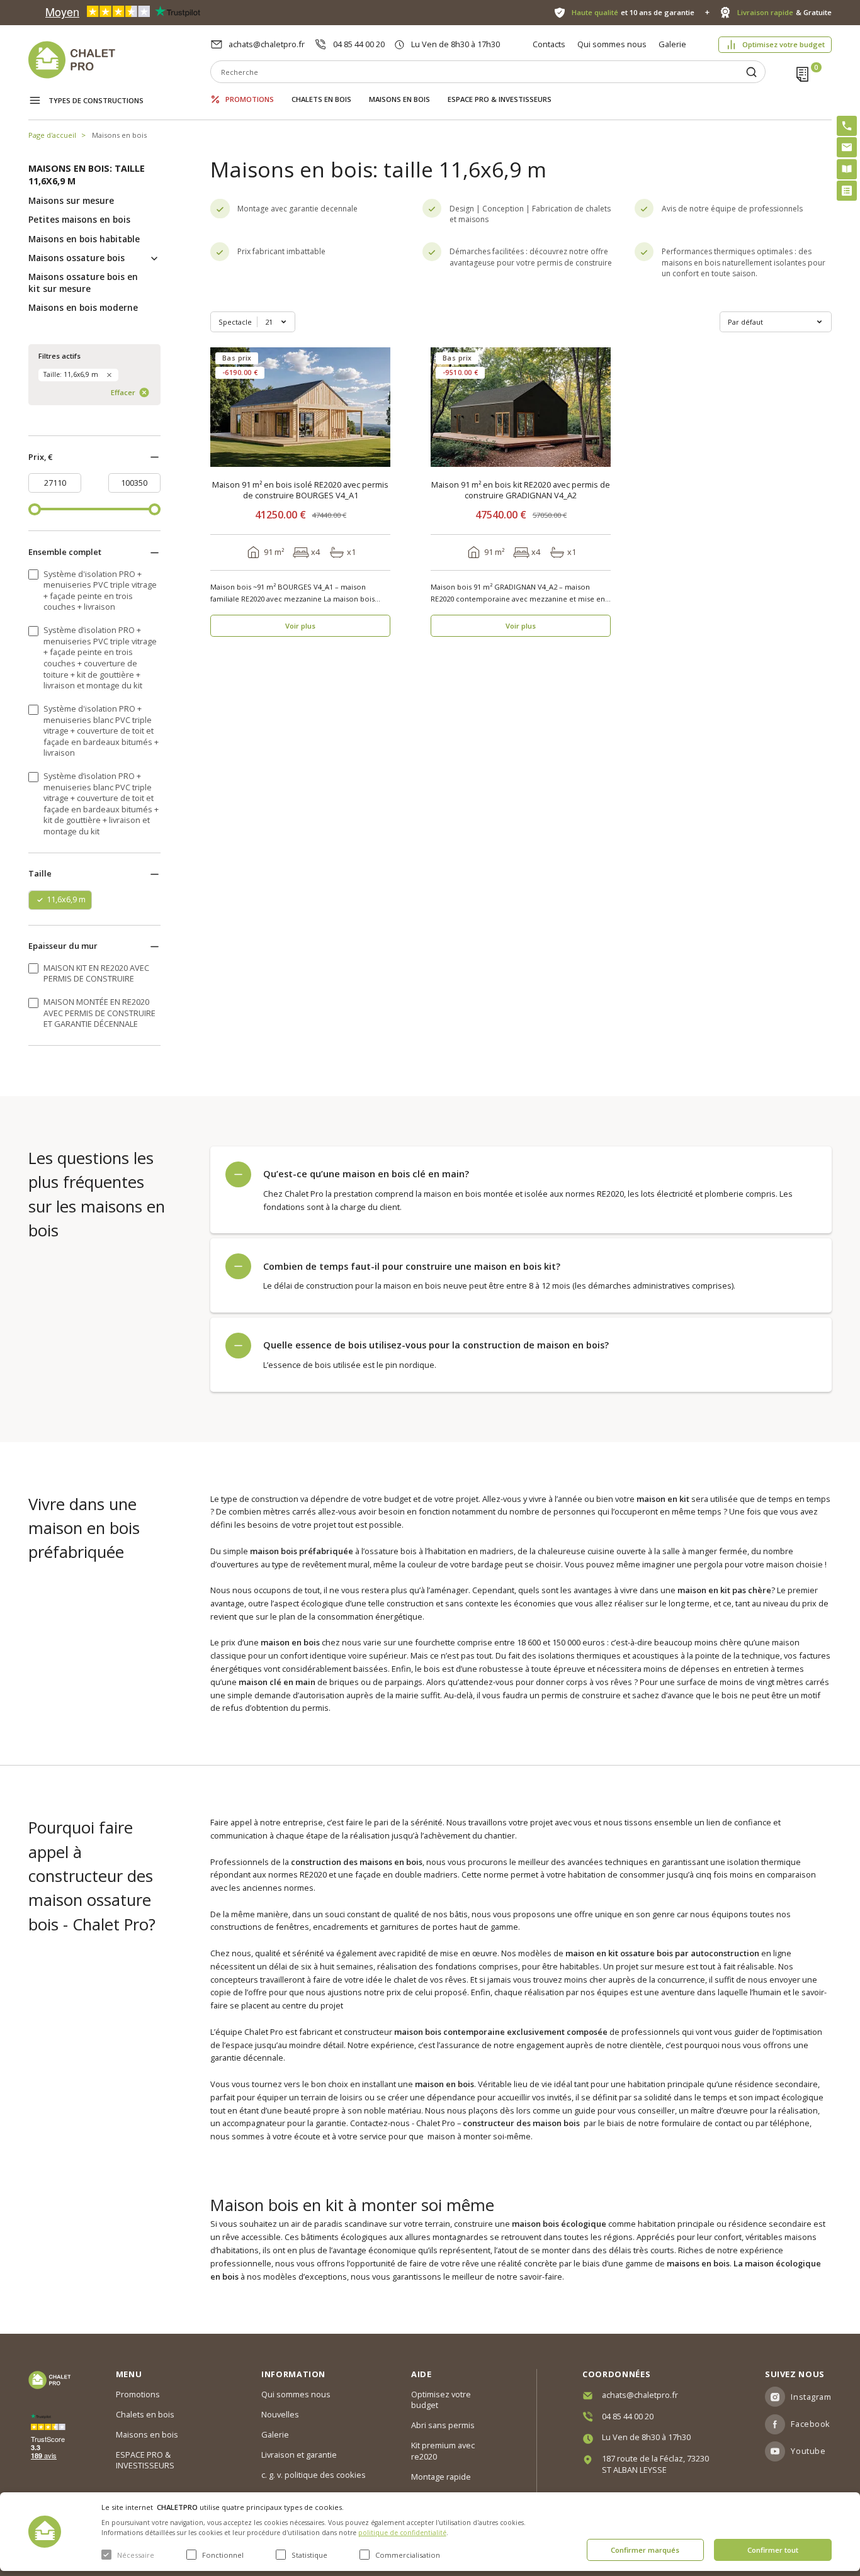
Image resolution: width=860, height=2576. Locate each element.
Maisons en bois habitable (84, 239)
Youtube (808, 2451)
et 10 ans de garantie (633, 12)
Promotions (250, 99)
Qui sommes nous (612, 44)
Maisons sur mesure (71, 201)
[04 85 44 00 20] (847, 126)
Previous (224, 407)
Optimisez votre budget (784, 44)
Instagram (811, 2397)
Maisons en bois (399, 99)
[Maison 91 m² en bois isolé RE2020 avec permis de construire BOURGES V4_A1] (301, 407)
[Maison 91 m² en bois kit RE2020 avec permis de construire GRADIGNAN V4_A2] (521, 407)
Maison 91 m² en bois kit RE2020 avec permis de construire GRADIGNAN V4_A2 (521, 490)
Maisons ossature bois (76, 258)
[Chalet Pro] (119, 60)
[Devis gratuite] (847, 191)
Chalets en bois (321, 99)
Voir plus (300, 626)
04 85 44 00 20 (359, 44)
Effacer (123, 392)
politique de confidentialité (402, 2533)
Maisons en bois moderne (83, 308)
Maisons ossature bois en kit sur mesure (83, 283)
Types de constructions (96, 100)
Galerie (672, 44)
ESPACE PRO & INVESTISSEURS (500, 99)
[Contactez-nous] (847, 147)
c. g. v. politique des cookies (314, 2475)
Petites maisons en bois (79, 220)
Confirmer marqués (645, 2550)
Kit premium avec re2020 (443, 2451)
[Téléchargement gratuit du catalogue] (847, 169)
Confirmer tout (773, 2550)
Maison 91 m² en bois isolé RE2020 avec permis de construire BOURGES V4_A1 (300, 490)
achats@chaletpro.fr (267, 44)
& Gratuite (784, 12)
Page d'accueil (52, 135)
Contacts (549, 44)
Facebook (810, 2424)
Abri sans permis (443, 2425)
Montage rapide (441, 2477)
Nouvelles (280, 2414)
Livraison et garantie (299, 2455)
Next (377, 407)
